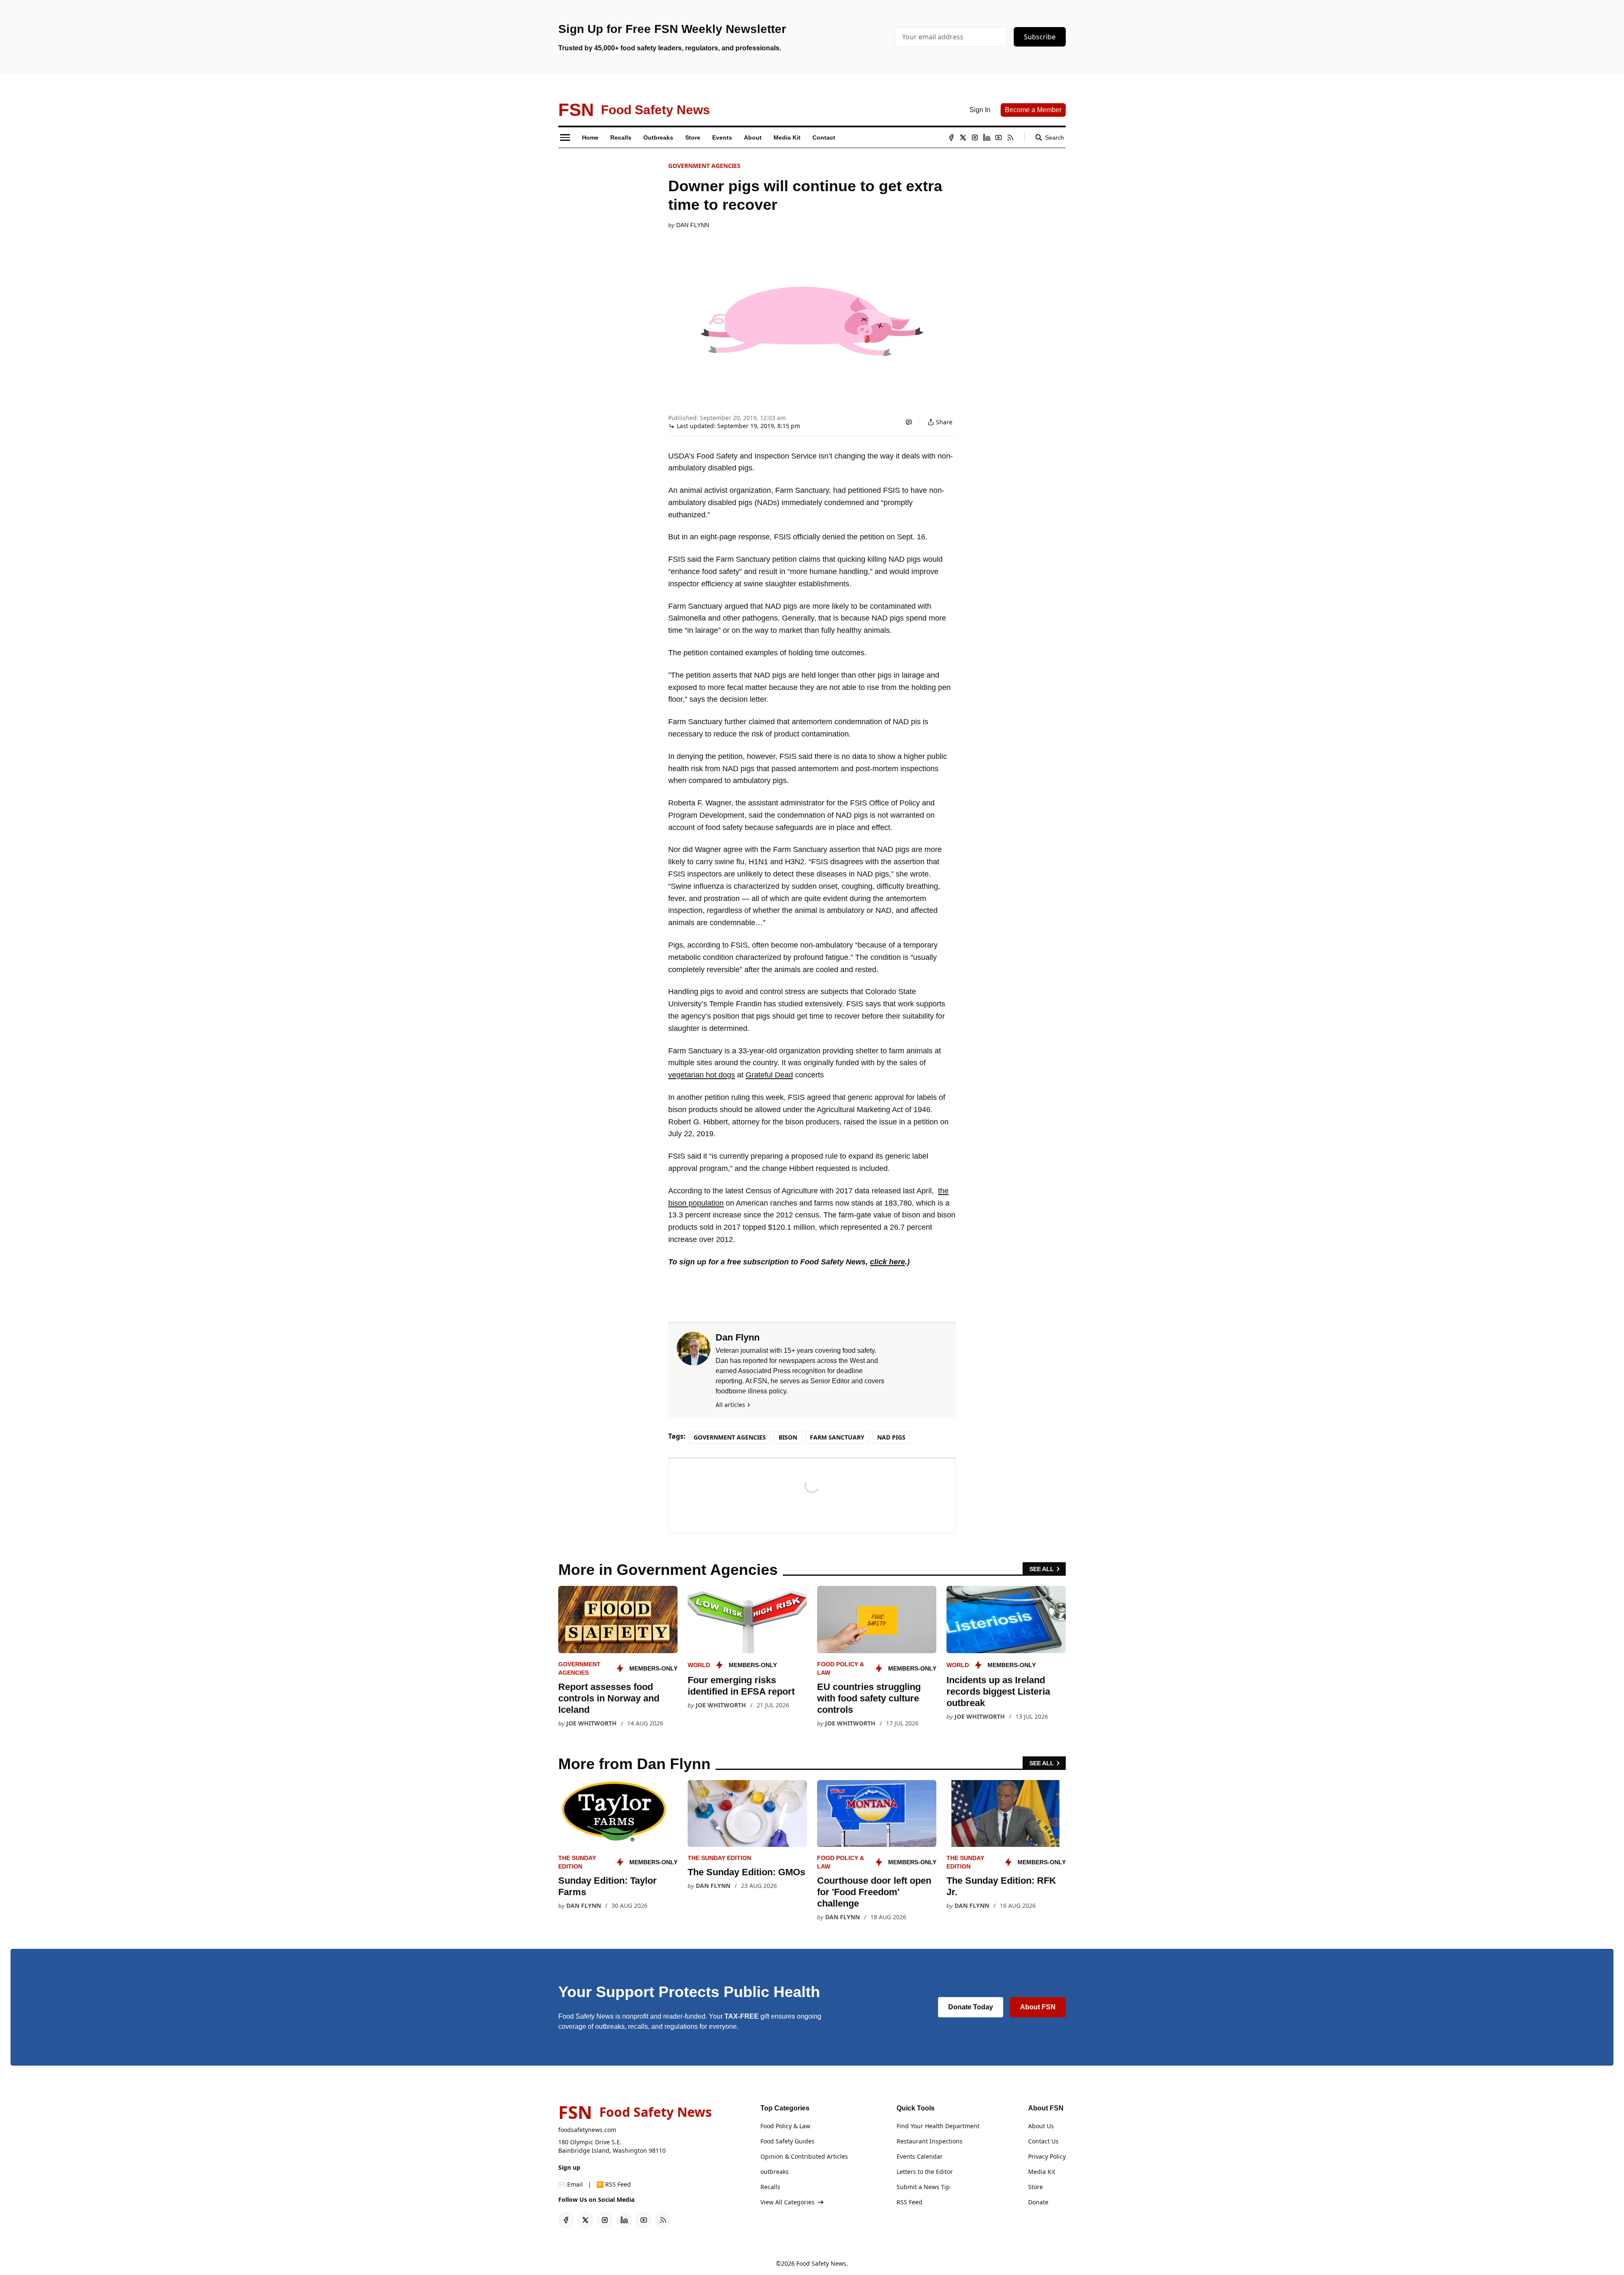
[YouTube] (999, 137)
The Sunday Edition (719, 1858)
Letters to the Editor (925, 2172)
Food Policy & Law (785, 2126)
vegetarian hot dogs (702, 1075)
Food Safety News (821, 2263)
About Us (1041, 2126)
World (699, 1665)
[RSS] (1010, 137)
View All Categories (787, 2202)
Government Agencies (704, 166)
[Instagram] (975, 137)
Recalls (770, 2187)
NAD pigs (891, 1437)
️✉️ (571, 2184)
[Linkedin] (987, 137)
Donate (1038, 2202)
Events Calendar (920, 2156)
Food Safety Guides (787, 2141)
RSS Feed (909, 2202)
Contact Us (1043, 2141)
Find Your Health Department (938, 2126)
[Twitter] (963, 137)
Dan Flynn (693, 225)
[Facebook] (951, 137)
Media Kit (1042, 2172)
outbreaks (775, 2172)
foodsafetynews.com (587, 2130)
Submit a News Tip (923, 2187)
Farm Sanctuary (837, 1437)
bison (788, 1437)
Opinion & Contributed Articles (804, 2156)
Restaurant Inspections (930, 2141)
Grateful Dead (769, 1075)
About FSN (1038, 2007)
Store (1036, 2187)
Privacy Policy (1047, 2156)
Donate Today (971, 2007)
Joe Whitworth (591, 1723)
